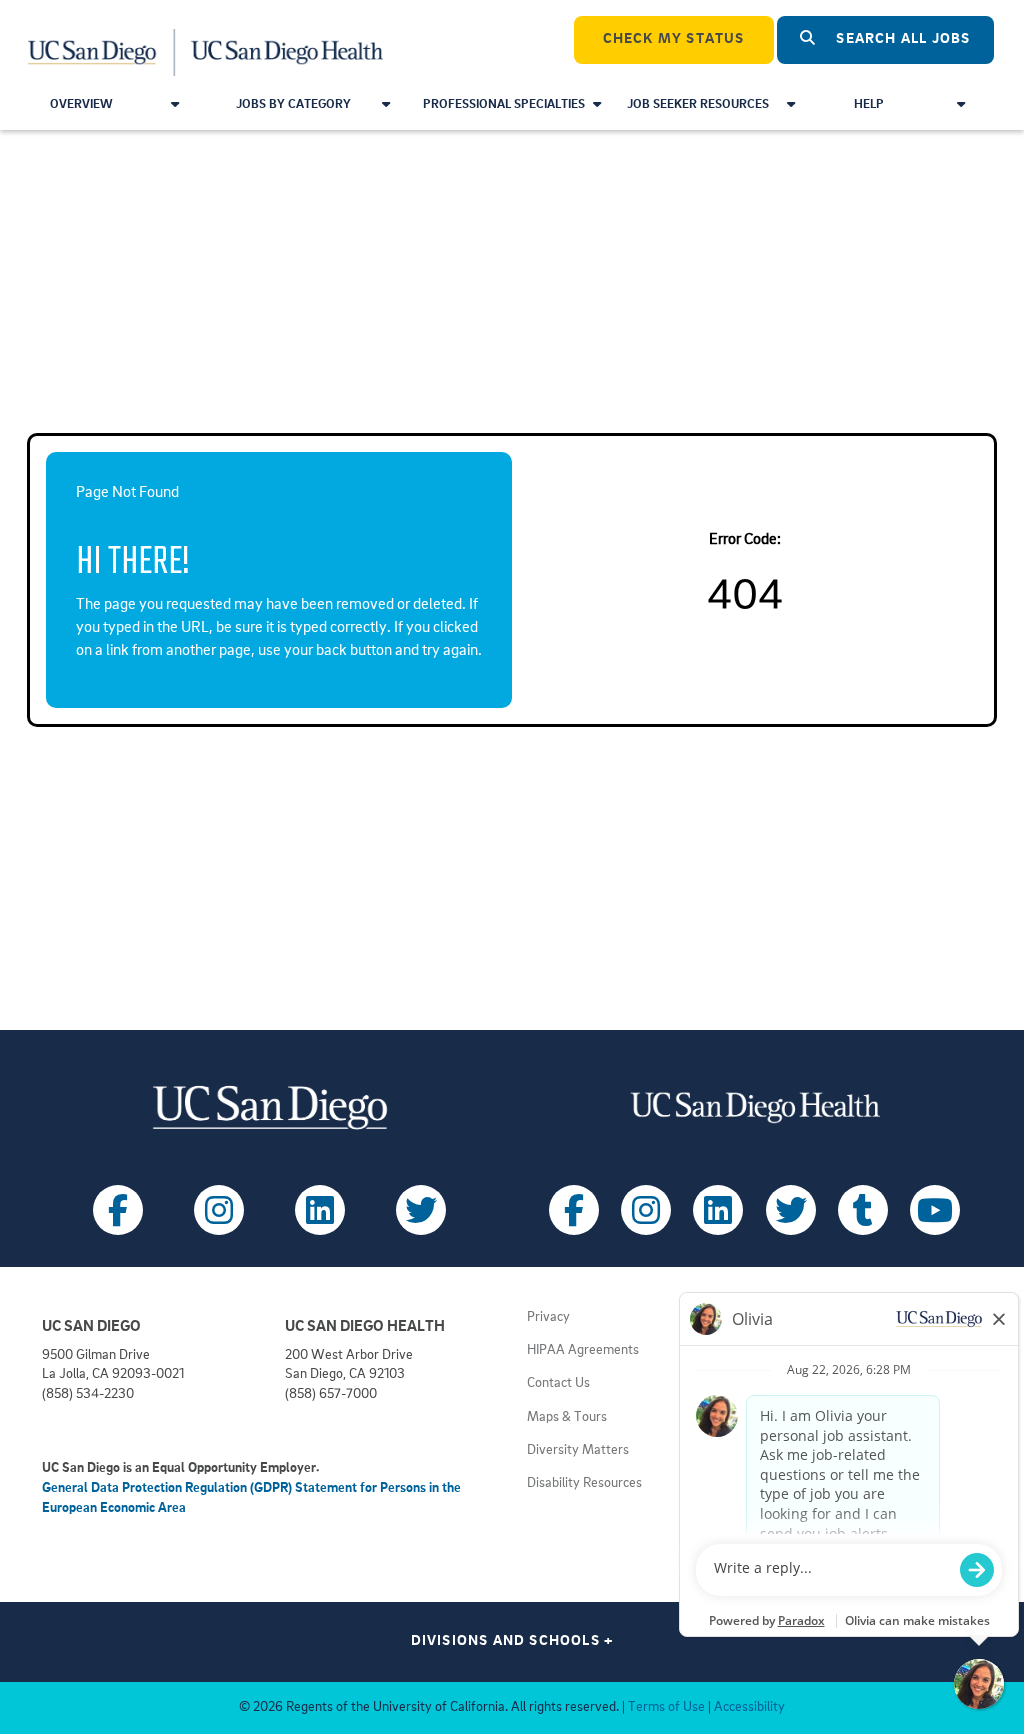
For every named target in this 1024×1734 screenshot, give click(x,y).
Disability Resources (584, 1483)
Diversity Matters (578, 1450)
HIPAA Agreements (583, 1350)
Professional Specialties (504, 104)
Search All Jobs (901, 39)
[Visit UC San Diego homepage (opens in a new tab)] (269, 1107)
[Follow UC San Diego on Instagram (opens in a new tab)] (219, 1210)
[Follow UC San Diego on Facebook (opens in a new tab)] (118, 1210)
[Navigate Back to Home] (206, 40)
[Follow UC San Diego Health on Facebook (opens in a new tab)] (574, 1210)
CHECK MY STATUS (674, 39)
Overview (81, 104)
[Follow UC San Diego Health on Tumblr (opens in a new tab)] (863, 1210)
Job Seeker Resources (698, 104)
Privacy (548, 1317)
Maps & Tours (567, 1417)
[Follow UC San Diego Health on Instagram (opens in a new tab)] (646, 1210)
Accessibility (749, 1707)
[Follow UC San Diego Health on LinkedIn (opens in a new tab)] (718, 1210)
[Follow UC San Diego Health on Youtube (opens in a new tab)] (935, 1210)
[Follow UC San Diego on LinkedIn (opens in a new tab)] (320, 1210)
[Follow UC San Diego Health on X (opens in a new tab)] (791, 1210)
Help (869, 104)
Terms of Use (666, 1707)
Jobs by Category (293, 104)
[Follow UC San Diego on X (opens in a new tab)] (421, 1210)
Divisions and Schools (512, 1641)
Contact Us (558, 1383)
